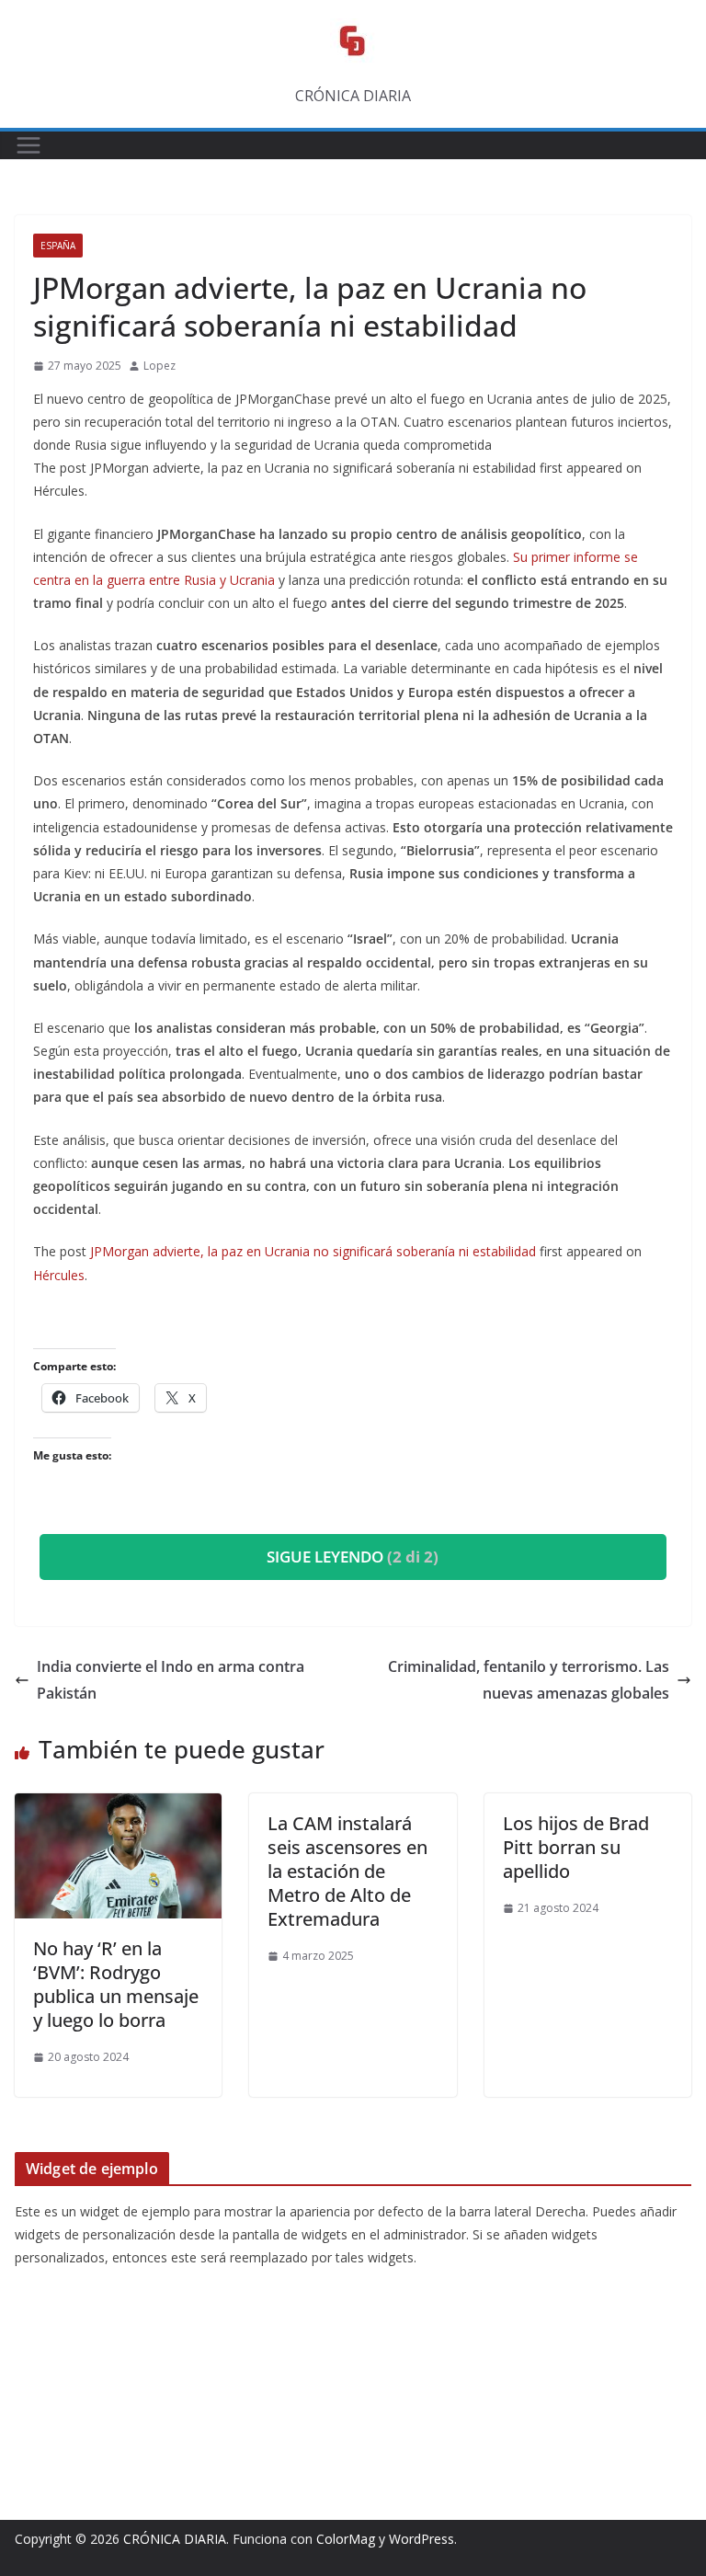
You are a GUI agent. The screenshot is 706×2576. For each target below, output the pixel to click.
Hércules (59, 1275)
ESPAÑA (58, 246)
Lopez (159, 366)
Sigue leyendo (353, 1557)
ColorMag (346, 2539)
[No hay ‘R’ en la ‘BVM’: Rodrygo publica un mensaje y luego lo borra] (118, 1806)
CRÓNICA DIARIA (175, 2539)
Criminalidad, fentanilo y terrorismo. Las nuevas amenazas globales (529, 1680)
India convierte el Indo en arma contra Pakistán (171, 1680)
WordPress (421, 2539)
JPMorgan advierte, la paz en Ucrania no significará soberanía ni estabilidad (313, 1251)
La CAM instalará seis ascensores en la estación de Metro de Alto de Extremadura (347, 1871)
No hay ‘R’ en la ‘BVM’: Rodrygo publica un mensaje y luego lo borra (116, 1984)
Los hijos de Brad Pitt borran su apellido (576, 1847)
